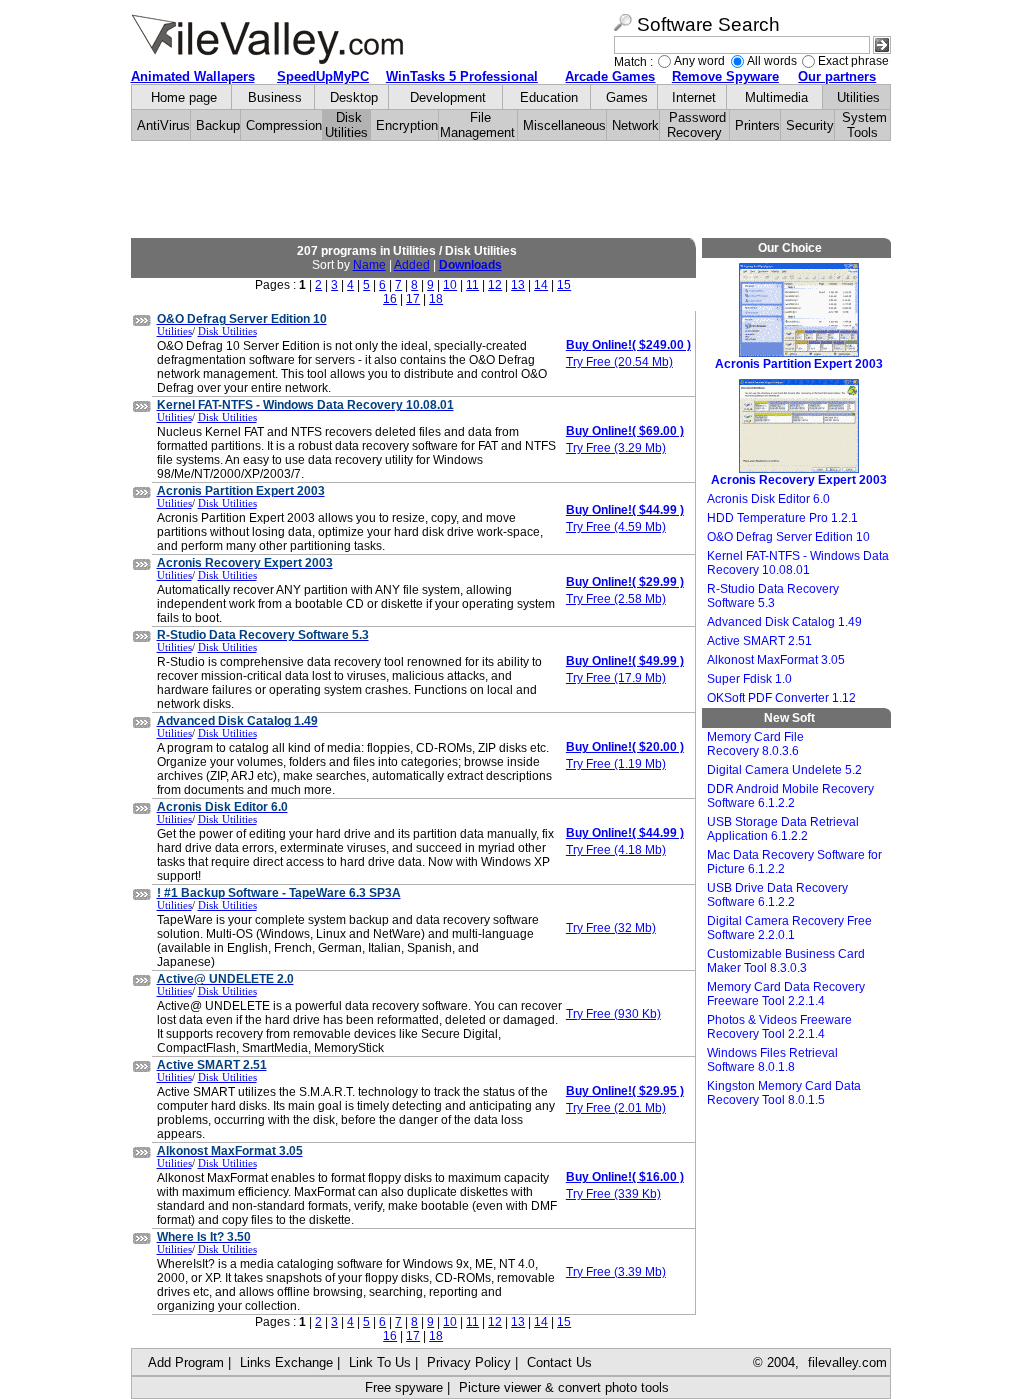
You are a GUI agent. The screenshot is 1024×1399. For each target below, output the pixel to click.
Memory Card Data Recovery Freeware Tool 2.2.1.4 (786, 994)
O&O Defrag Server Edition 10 (788, 537)
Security (810, 125)
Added (412, 265)
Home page (184, 97)
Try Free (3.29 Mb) (616, 448)
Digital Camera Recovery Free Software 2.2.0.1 (789, 928)
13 (518, 285)
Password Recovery (696, 125)
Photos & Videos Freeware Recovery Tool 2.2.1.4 (779, 1027)
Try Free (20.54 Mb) (619, 362)
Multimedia (776, 97)
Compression (284, 125)
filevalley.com (847, 1362)
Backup (218, 125)
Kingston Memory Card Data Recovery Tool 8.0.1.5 (784, 1093)
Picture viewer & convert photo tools (564, 1387)
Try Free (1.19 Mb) (616, 764)
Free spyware (404, 1387)
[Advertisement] (511, 190)
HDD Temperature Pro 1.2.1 (782, 518)
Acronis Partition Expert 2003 (799, 364)
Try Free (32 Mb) (611, 928)
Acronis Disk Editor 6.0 (768, 499)
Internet (694, 97)
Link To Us (380, 1362)
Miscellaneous (564, 125)
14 (541, 285)
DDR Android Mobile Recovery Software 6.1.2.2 (790, 796)
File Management (477, 125)
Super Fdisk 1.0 (749, 679)
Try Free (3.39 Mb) (616, 1272)
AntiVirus (163, 125)
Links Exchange (286, 1362)
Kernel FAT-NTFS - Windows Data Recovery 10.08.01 (798, 563)
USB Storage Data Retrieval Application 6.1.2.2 (783, 829)
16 (390, 299)
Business (275, 97)
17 (413, 299)
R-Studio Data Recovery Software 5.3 (773, 596)
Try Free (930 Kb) (613, 1014)
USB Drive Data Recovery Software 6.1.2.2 (777, 895)
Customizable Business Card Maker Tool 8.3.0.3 (786, 961)
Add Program (186, 1362)
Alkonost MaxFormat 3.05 (776, 660)
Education (549, 97)
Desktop (354, 97)
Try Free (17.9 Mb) (616, 678)
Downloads (470, 265)
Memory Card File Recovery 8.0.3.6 (755, 744)
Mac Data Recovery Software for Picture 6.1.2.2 (794, 862)
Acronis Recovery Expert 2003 (799, 480)
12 (495, 285)
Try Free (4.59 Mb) (616, 527)
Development (448, 97)
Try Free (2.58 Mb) (616, 599)
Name (369, 265)
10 (450, 285)
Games (627, 97)
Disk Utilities (346, 125)
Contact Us (559, 1362)
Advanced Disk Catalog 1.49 (784, 622)
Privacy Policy (469, 1362)
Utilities (858, 97)
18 (436, 299)
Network (635, 125)
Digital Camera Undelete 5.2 (784, 770)
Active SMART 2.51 (759, 641)
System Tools (864, 125)
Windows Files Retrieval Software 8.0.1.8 (772, 1060)
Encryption (407, 125)
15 (564, 285)
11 (472, 285)
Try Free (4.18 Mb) (616, 850)
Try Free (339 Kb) (613, 1194)
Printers (757, 125)
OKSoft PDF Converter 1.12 (781, 698)
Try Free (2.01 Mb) (616, 1108)
